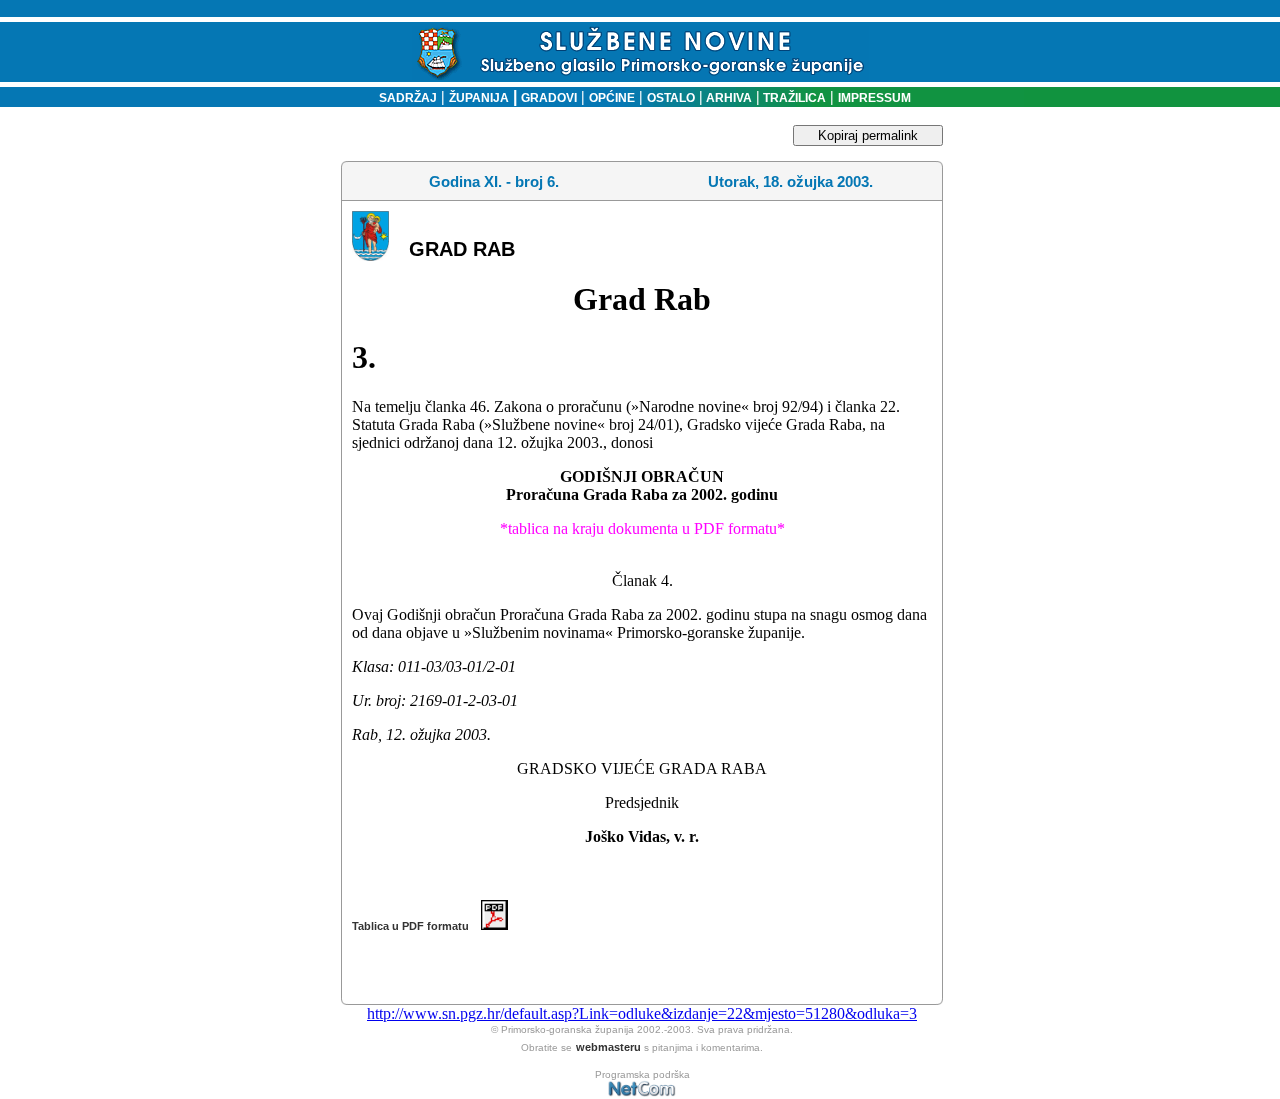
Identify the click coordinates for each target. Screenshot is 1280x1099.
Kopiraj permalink (868, 135)
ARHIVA (727, 98)
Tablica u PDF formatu (416, 926)
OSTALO (671, 98)
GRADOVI (549, 98)
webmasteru (608, 1047)
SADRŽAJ (403, 98)
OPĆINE (612, 98)
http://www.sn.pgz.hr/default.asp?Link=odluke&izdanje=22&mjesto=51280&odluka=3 (642, 1013)
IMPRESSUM (874, 98)
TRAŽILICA (793, 98)
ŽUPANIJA (479, 98)
